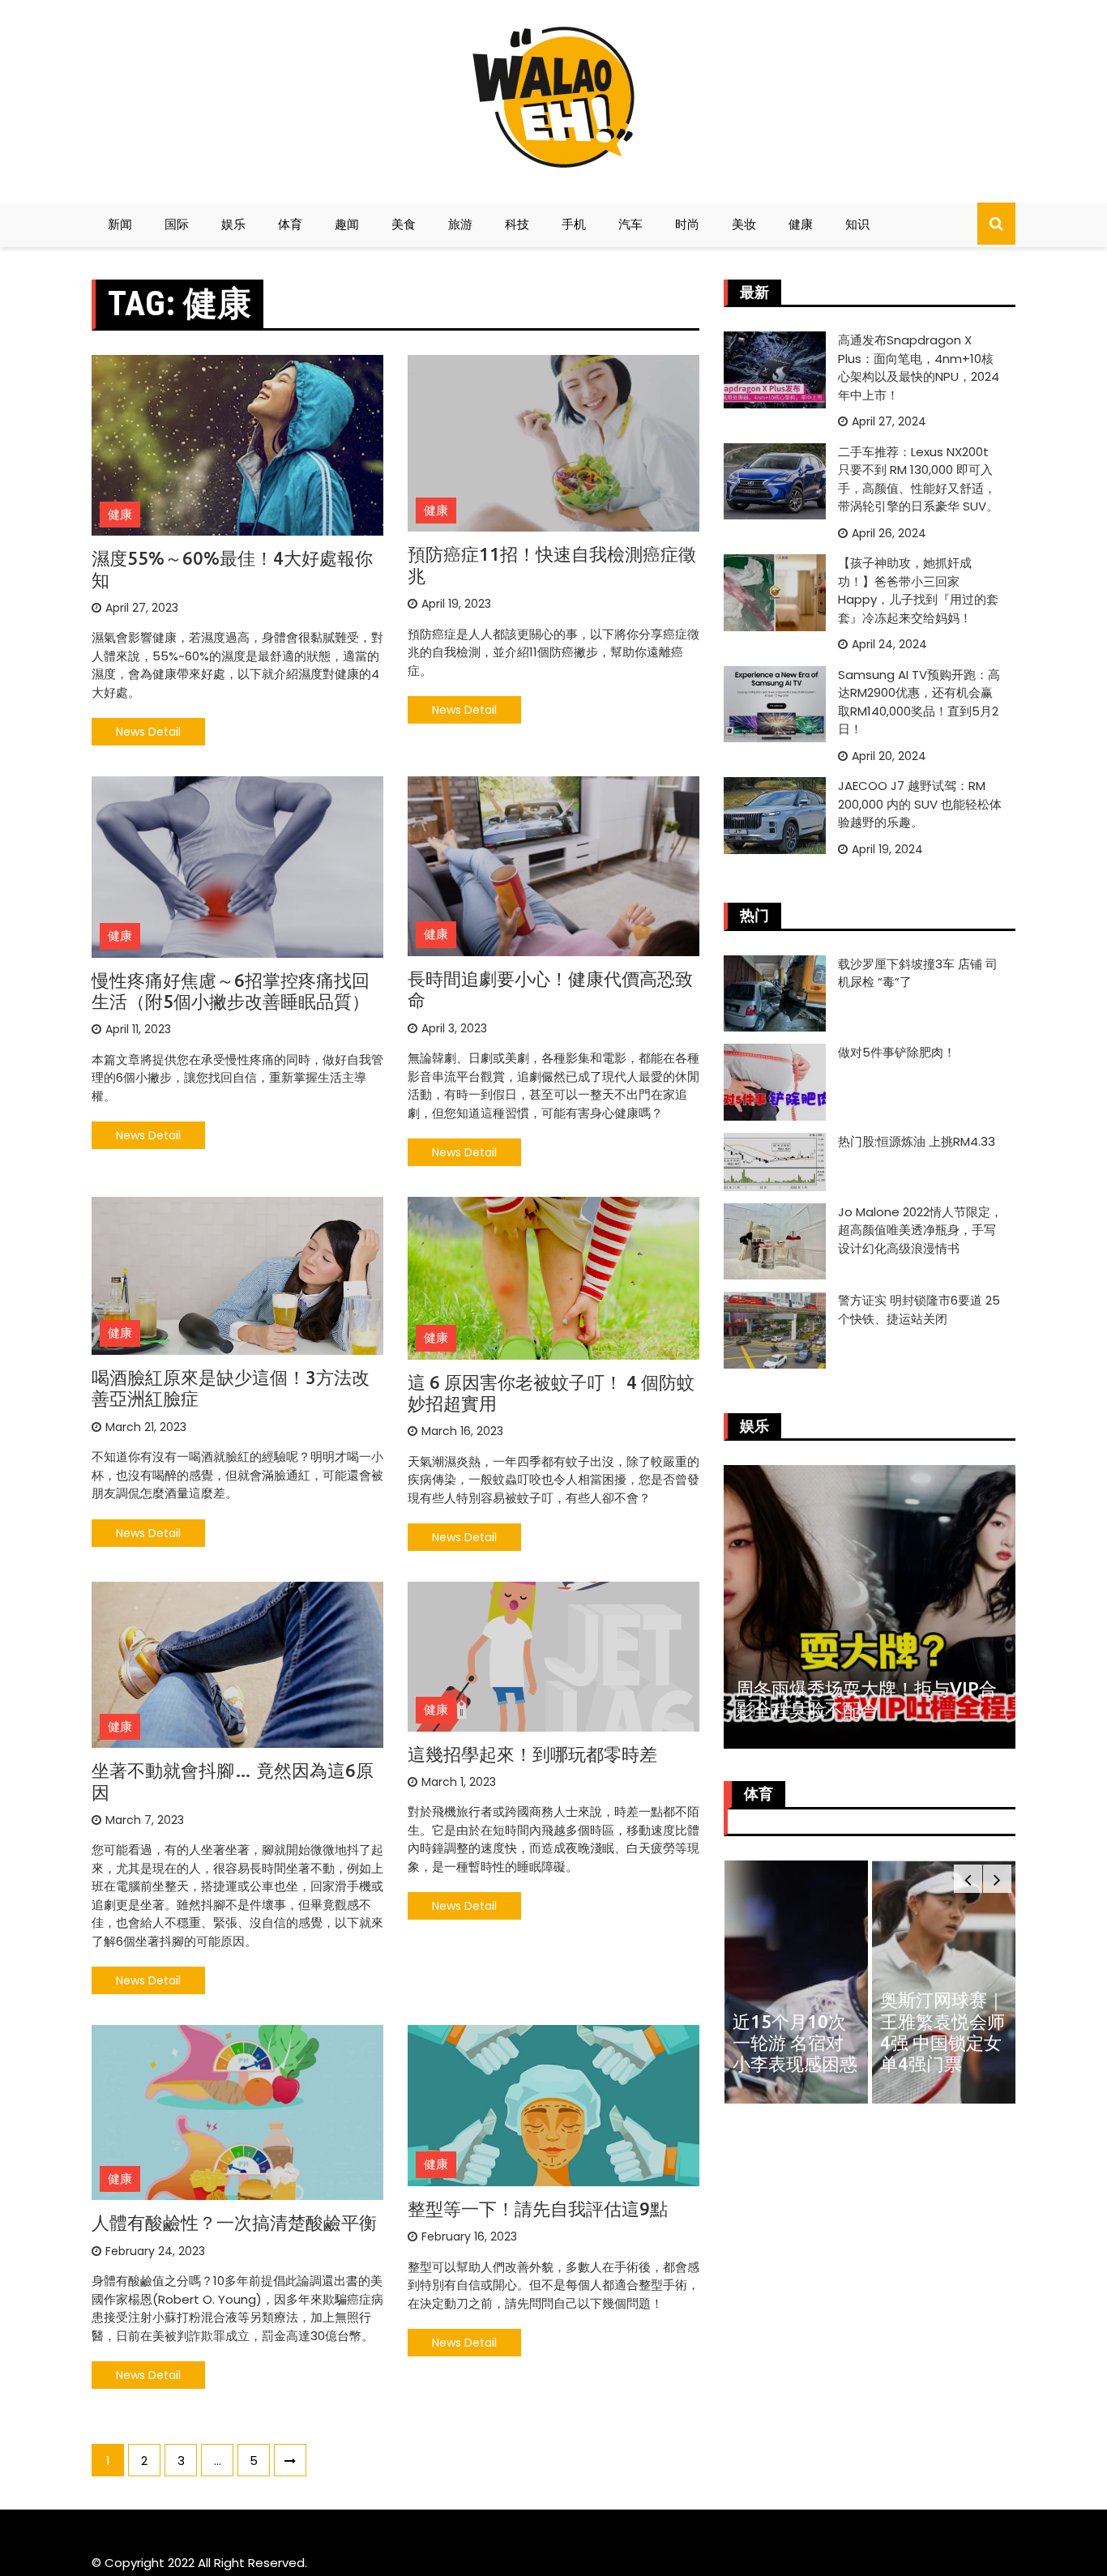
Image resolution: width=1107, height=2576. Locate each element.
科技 (517, 224)
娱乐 (233, 224)
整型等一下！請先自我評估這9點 (538, 2209)
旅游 (460, 224)
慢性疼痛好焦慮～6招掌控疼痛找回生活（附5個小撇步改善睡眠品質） (231, 991)
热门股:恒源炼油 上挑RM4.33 (917, 1141)
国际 (177, 224)
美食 (404, 224)
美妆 (744, 224)
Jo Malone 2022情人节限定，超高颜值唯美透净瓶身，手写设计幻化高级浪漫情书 (920, 1230)
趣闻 (347, 224)
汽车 (630, 224)
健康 (801, 224)
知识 (857, 224)
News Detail (148, 732)
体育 (290, 224)
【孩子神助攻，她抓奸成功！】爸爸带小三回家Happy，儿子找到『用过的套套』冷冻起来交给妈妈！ (918, 590)
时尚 (687, 224)
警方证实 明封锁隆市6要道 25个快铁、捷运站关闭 (919, 1309)
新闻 (120, 224)
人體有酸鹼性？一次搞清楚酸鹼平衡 (234, 2222)
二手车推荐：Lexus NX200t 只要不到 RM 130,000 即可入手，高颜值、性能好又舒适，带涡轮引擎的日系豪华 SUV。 (918, 479)
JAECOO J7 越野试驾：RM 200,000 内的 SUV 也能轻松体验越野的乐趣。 (920, 804)
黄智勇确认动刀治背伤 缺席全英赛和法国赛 (942, 2043)
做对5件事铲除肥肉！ (897, 1052)
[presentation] (968, 1879)
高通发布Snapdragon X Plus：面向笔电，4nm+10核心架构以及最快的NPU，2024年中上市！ (919, 367)
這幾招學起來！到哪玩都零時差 (532, 1754)
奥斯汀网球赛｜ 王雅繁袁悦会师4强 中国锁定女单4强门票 (794, 2031)
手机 (574, 224)
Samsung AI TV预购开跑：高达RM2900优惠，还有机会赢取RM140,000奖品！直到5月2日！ (919, 702)
